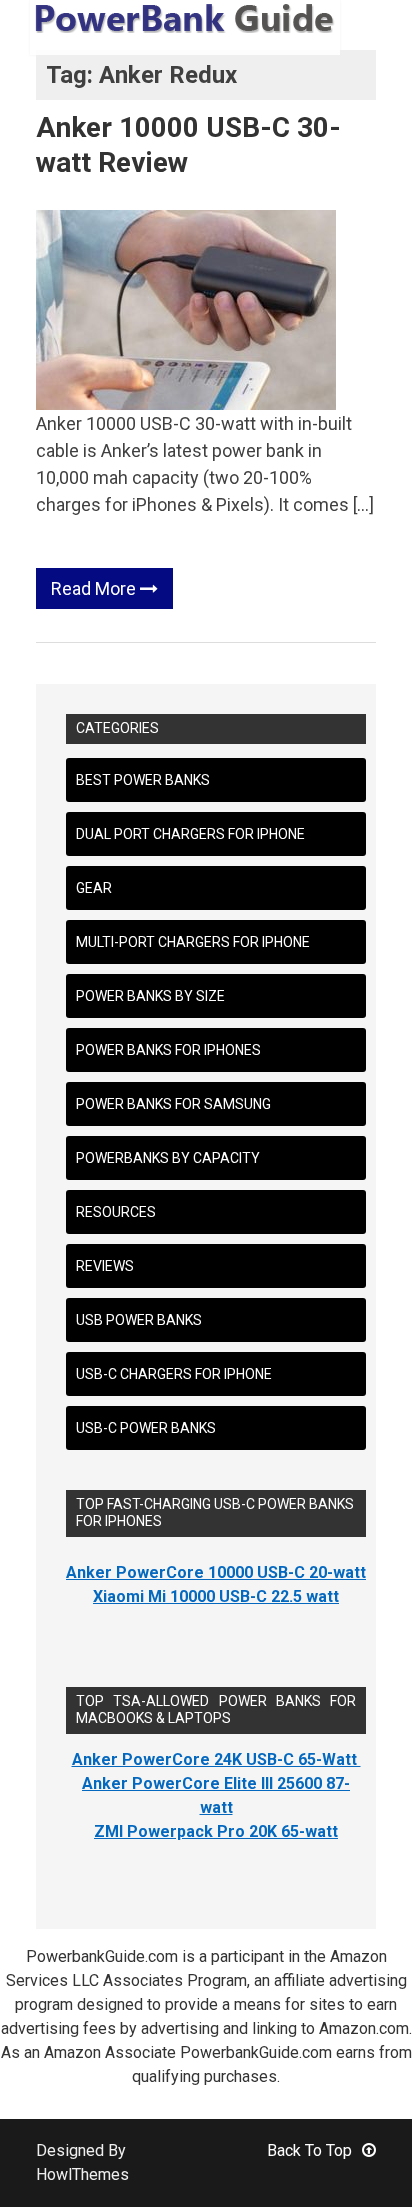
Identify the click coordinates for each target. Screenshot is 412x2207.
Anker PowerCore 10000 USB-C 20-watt (216, 1572)
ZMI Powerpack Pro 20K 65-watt (216, 1831)
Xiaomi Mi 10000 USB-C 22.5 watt (216, 1596)
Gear (94, 888)
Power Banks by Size (150, 996)
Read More (95, 588)
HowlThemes (82, 2174)
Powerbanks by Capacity (168, 1158)
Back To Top (309, 2150)
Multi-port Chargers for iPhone (193, 942)
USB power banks (139, 1320)
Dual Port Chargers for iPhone (190, 834)
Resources (116, 1212)
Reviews (105, 1266)
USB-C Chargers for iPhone (174, 1374)
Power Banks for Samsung (173, 1104)
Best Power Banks (143, 780)
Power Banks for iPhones (168, 1050)
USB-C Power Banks (146, 1428)
